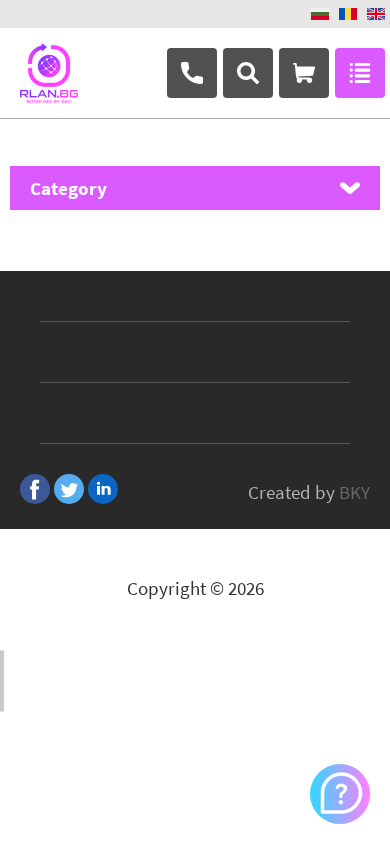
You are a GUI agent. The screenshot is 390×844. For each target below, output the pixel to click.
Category (68, 188)
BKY (354, 492)
